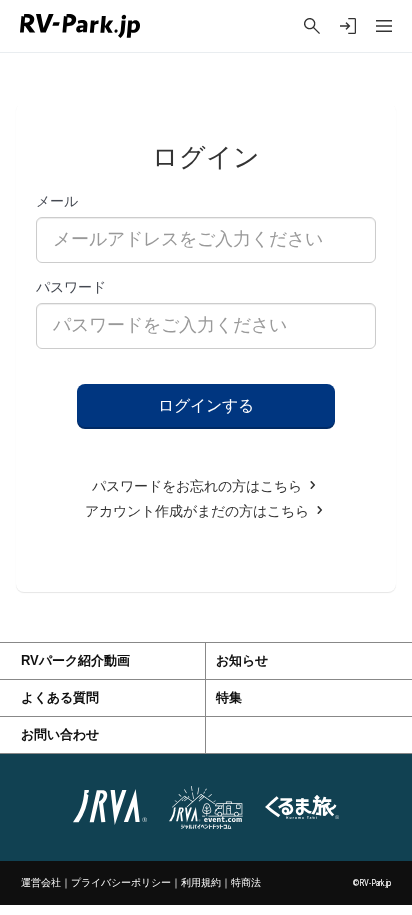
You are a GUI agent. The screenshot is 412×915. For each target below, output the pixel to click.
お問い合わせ (60, 735)
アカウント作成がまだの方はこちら (199, 511)
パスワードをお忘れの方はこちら (199, 486)
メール (57, 201)
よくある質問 (60, 698)
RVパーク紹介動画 (75, 661)
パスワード (71, 287)
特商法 (246, 882)
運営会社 (41, 882)
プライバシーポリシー (121, 882)
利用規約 (201, 882)
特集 (229, 698)
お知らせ (242, 661)
